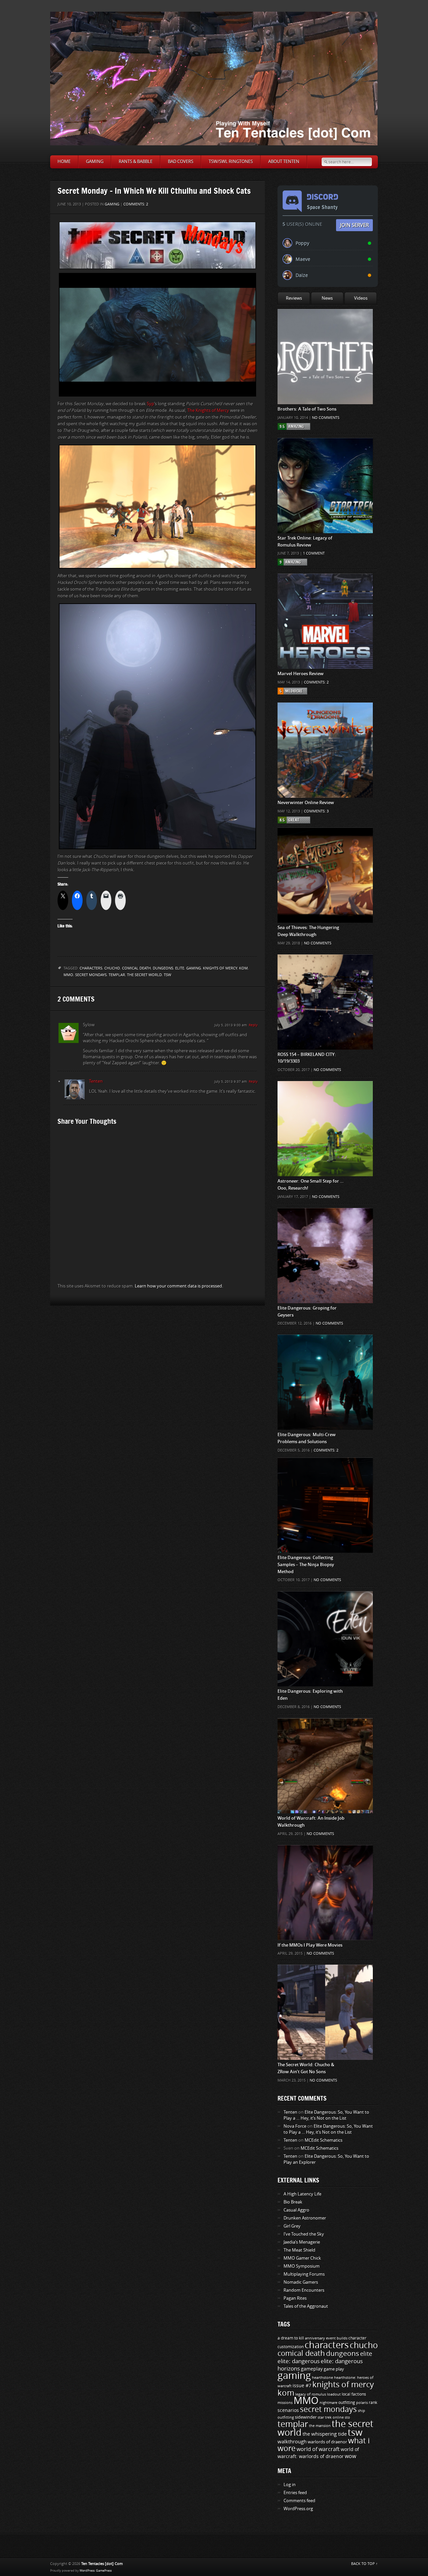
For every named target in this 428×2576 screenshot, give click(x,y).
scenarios (288, 2410)
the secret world (144, 975)
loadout (334, 2394)
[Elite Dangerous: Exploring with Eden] (325, 1605)
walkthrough (292, 2442)
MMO (68, 975)
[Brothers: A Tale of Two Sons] (325, 322)
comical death (136, 968)
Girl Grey (292, 2226)
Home (64, 162)
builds (342, 2338)
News (327, 298)
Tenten (96, 1081)
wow (350, 2456)
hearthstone (323, 2378)
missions (285, 2403)
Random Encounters (304, 2290)
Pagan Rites (295, 2298)
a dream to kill (291, 2338)
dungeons (163, 968)
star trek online (331, 2417)
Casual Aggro (296, 2210)
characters (91, 968)
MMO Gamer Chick (302, 2258)
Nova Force (295, 2126)
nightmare (329, 2403)
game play (334, 2369)
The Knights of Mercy (208, 410)
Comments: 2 (136, 204)
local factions (354, 2394)
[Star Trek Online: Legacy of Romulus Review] (325, 451)
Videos (361, 298)
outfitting (347, 2403)
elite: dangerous (299, 2361)
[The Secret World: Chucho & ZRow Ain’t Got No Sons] (325, 1978)
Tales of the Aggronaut (306, 2306)
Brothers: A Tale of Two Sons (307, 409)
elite (180, 968)
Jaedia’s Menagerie (302, 2242)
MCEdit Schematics (324, 2140)
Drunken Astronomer (305, 2218)
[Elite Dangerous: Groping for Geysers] (325, 1221)
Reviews (294, 298)
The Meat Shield (299, 2250)
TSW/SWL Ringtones (231, 162)
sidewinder (306, 2417)
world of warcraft (318, 2449)
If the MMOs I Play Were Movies (310, 1945)
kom (243, 968)
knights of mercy (220, 968)
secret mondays (91, 975)
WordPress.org (298, 2509)
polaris (362, 2403)
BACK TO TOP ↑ (364, 2564)
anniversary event (320, 2338)
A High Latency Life (302, 2194)
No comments (326, 418)
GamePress (104, 2571)
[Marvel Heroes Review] (325, 587)
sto (347, 2417)
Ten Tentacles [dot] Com (102, 2564)
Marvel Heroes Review (301, 674)
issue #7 (302, 2386)
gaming (194, 968)
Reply (253, 1025)
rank (373, 2403)
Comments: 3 (316, 811)
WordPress (87, 2571)
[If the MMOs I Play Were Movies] (325, 1858)
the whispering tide (325, 2434)
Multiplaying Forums (304, 2274)
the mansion (320, 2426)
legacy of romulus (311, 2394)
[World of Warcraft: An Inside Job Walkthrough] (325, 1731)
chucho (112, 968)
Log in (290, 2485)
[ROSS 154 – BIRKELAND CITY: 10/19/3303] (325, 968)
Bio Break (293, 2202)
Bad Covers (181, 162)
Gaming (95, 162)
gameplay (312, 2369)
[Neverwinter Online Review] (325, 716)
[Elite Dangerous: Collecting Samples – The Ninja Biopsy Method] (325, 1471)
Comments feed (299, 2501)
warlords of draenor (327, 2442)
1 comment (314, 553)
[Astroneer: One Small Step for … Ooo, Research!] (325, 1094)
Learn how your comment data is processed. (179, 1286)
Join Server (354, 225)
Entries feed (295, 2493)
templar (117, 975)
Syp (150, 404)
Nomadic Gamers (301, 2282)
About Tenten (284, 162)
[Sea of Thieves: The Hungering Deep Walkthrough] (325, 841)
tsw (168, 975)
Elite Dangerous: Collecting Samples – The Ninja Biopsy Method (306, 1565)
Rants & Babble (136, 162)
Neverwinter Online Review (306, 803)
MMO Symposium (302, 2266)
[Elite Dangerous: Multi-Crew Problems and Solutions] (325, 1348)
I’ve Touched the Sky (304, 2234)
